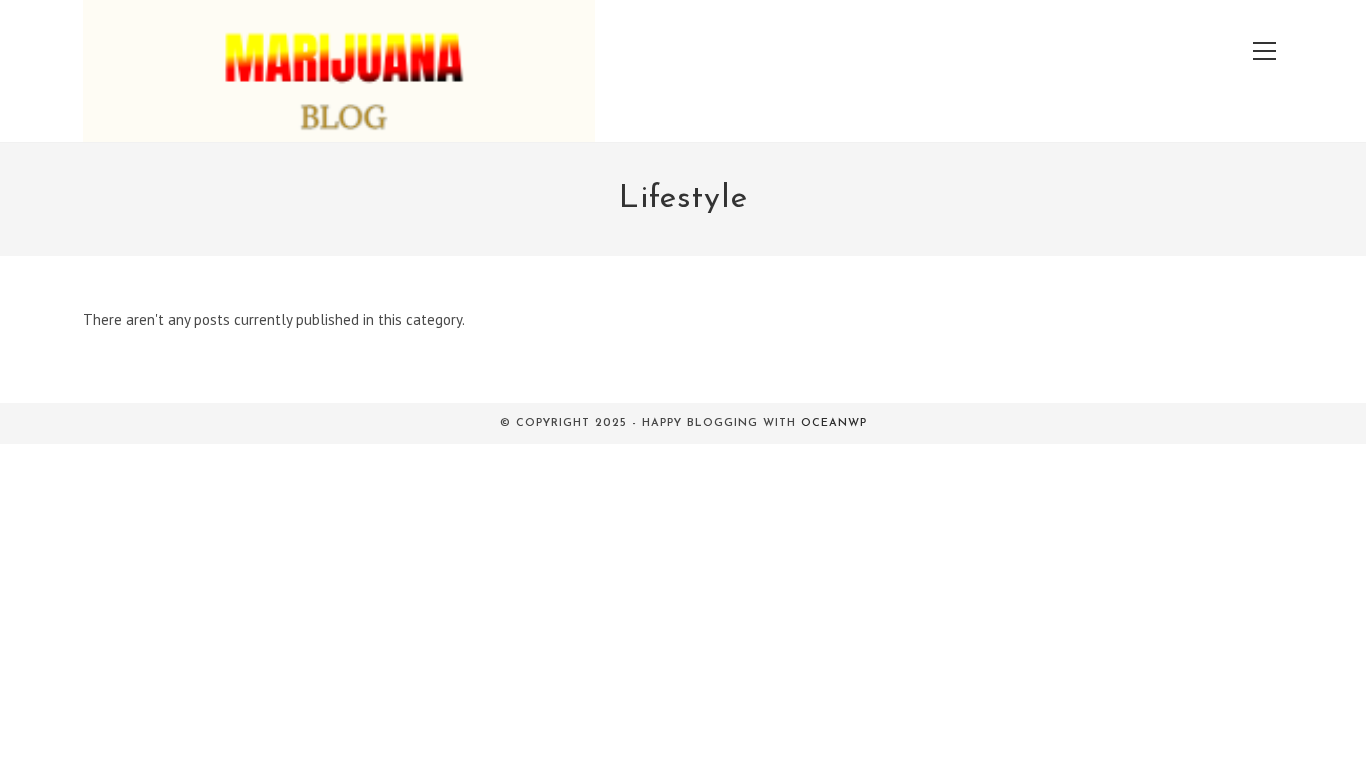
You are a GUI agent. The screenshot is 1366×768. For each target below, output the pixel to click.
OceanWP (834, 423)
